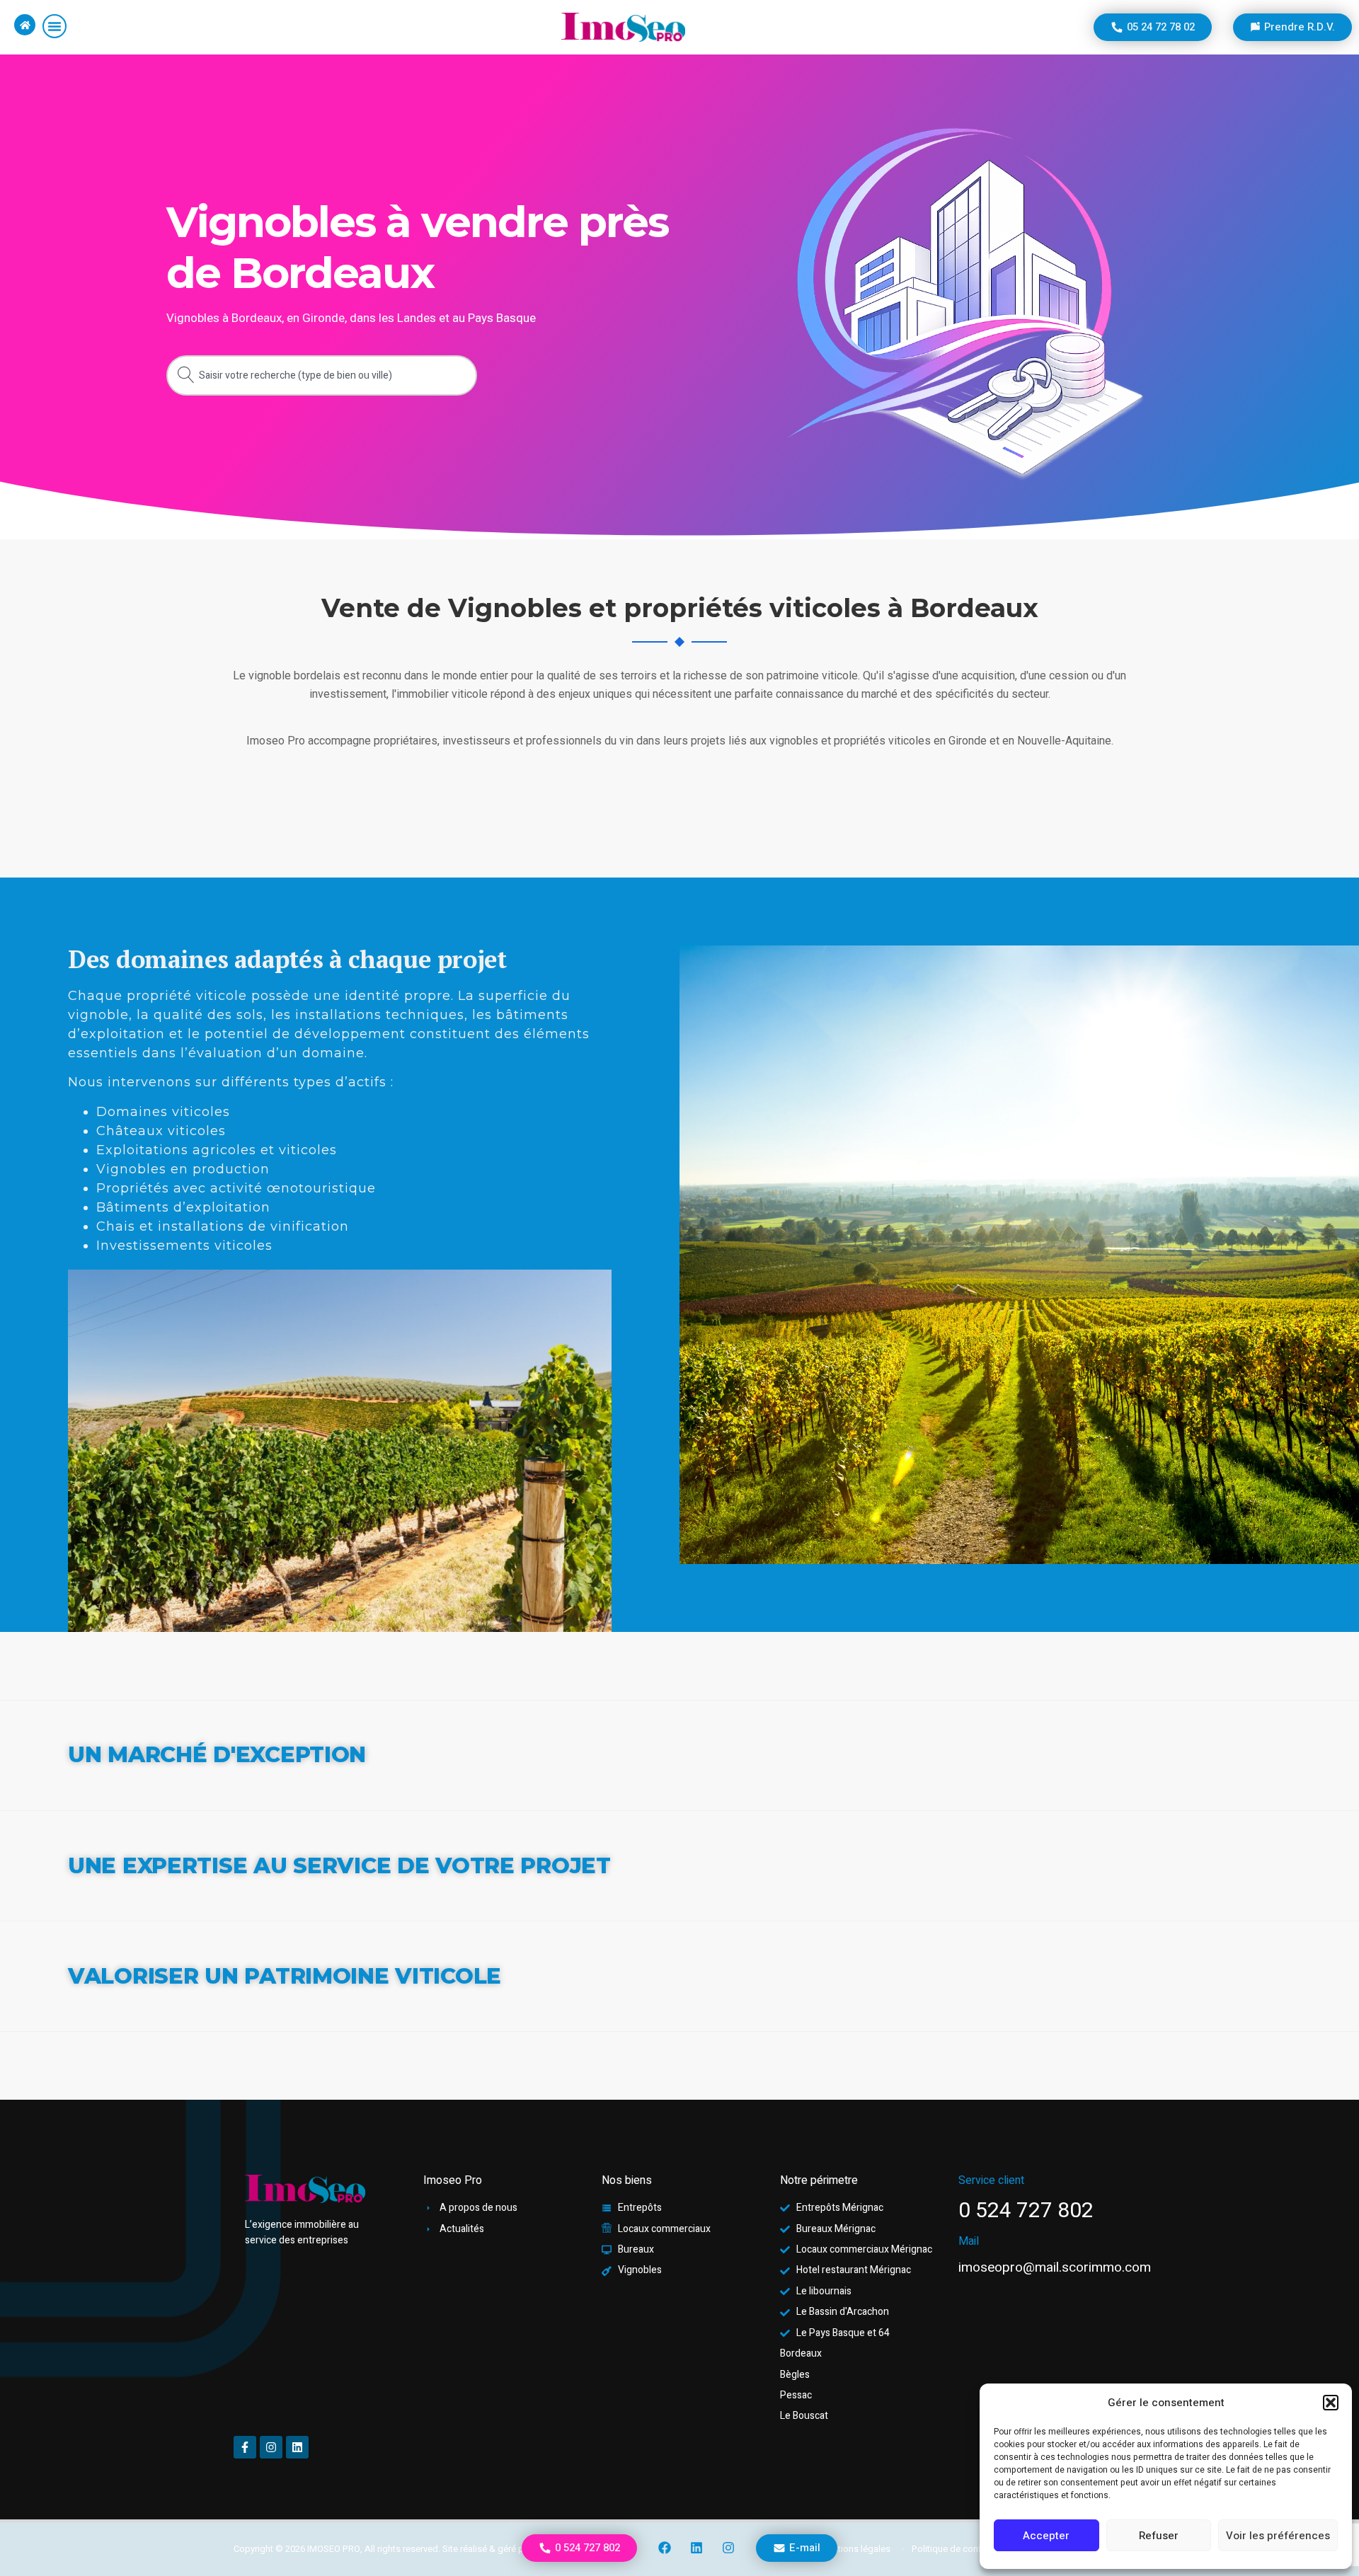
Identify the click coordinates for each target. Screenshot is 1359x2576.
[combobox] (322, 375)
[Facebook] (665, 2548)
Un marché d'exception (217, 1754)
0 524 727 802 (1026, 2211)
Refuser (1159, 2536)
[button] (1331, 2403)
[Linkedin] (696, 2548)
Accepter (1046, 2536)
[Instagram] (728, 2548)
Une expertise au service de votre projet (339, 1865)
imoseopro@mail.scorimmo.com (1055, 2267)
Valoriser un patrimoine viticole (285, 1976)
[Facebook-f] (245, 2447)
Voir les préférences (1278, 2536)
